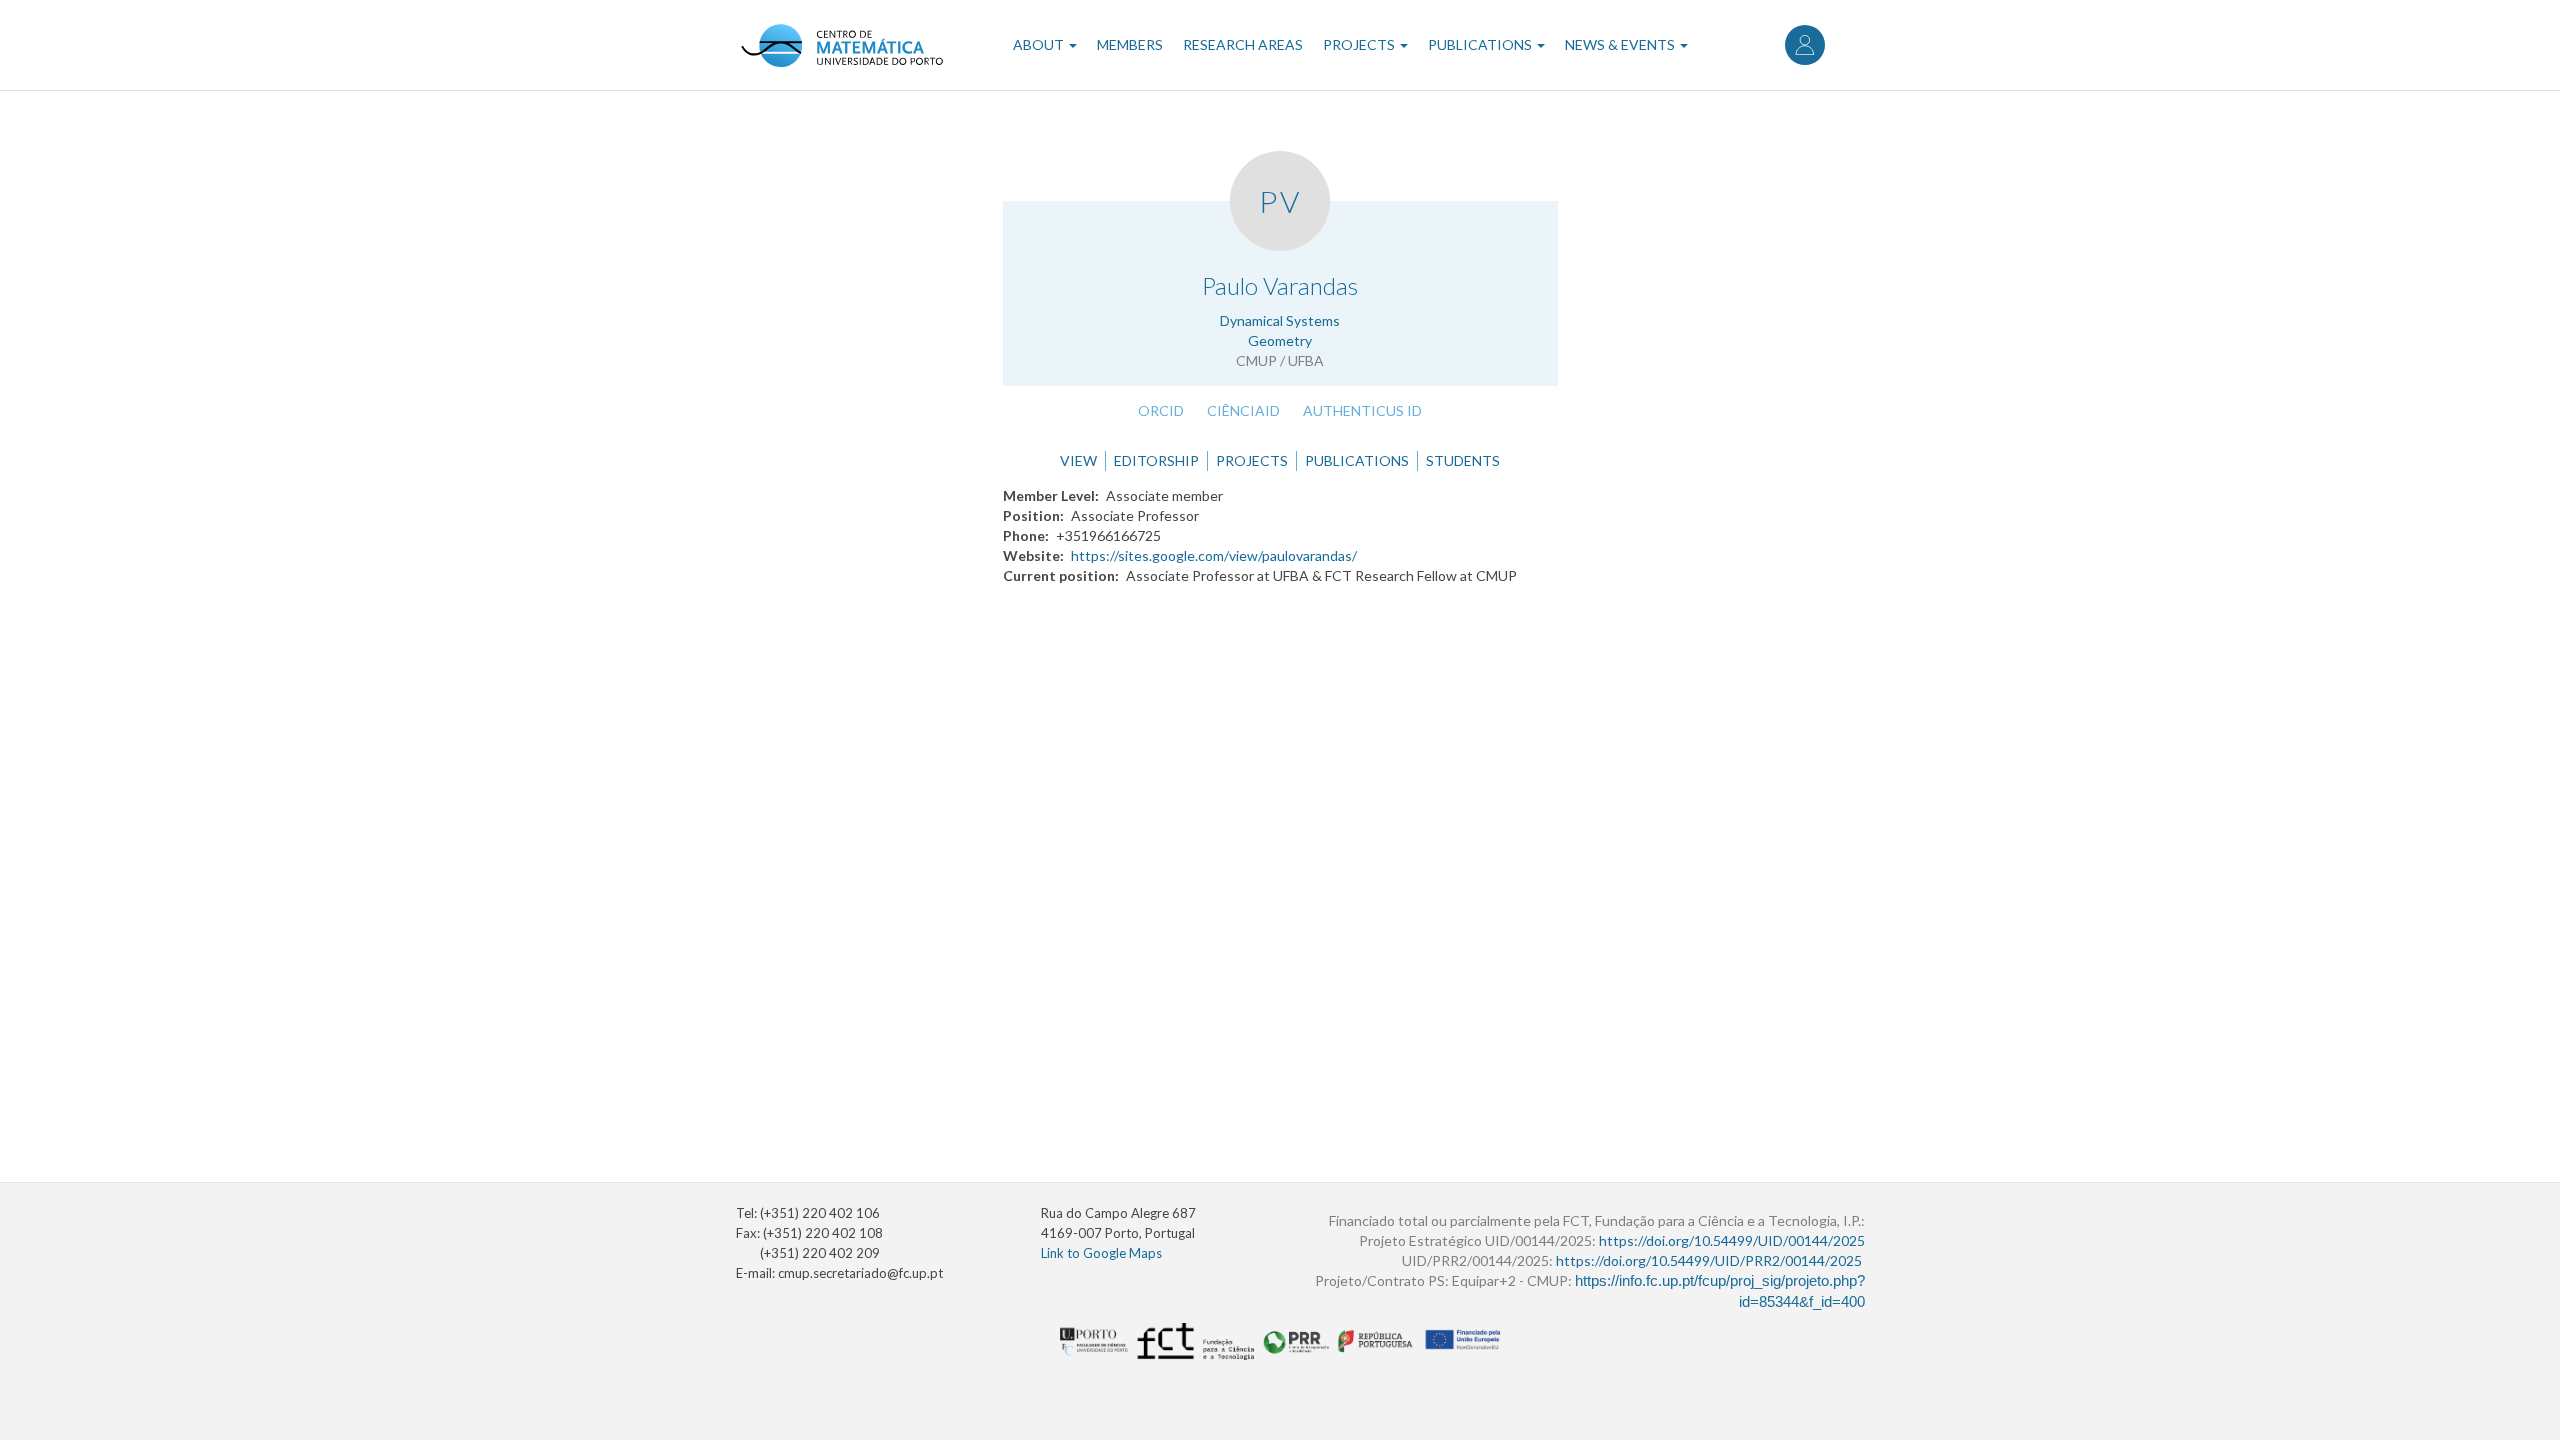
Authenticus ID (1362, 410)
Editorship (1156, 460)
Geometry (1280, 340)
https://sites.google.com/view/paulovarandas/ (1214, 555)
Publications (1481, 44)
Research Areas (1243, 44)
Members (1130, 44)
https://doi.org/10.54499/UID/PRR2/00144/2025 (1709, 1260)
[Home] (841, 45)
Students (1463, 460)
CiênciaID (1243, 410)
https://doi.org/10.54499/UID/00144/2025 (1732, 1240)
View (1078, 460)
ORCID (1161, 410)
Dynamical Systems (1280, 320)
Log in (1805, 45)
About (1040, 44)
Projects (1360, 44)
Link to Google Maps (1101, 1253)
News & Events (1621, 44)
